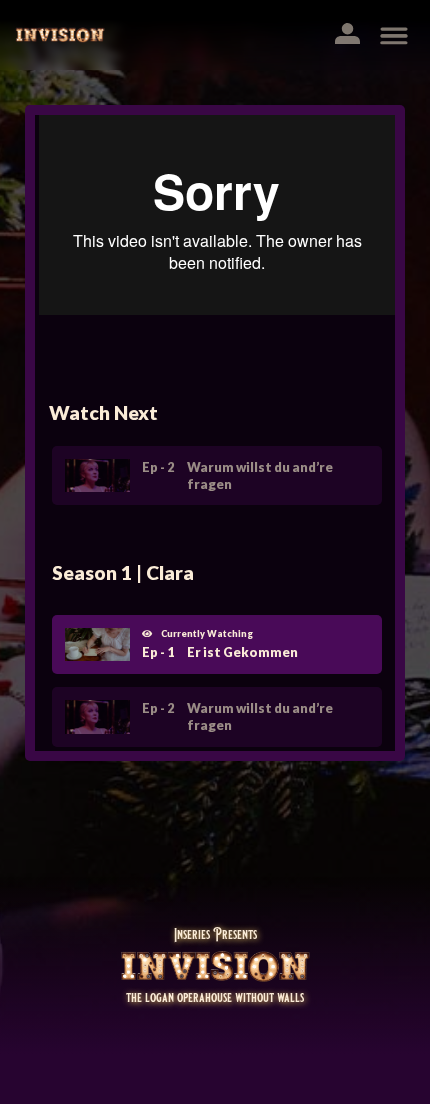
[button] (354, 35)
